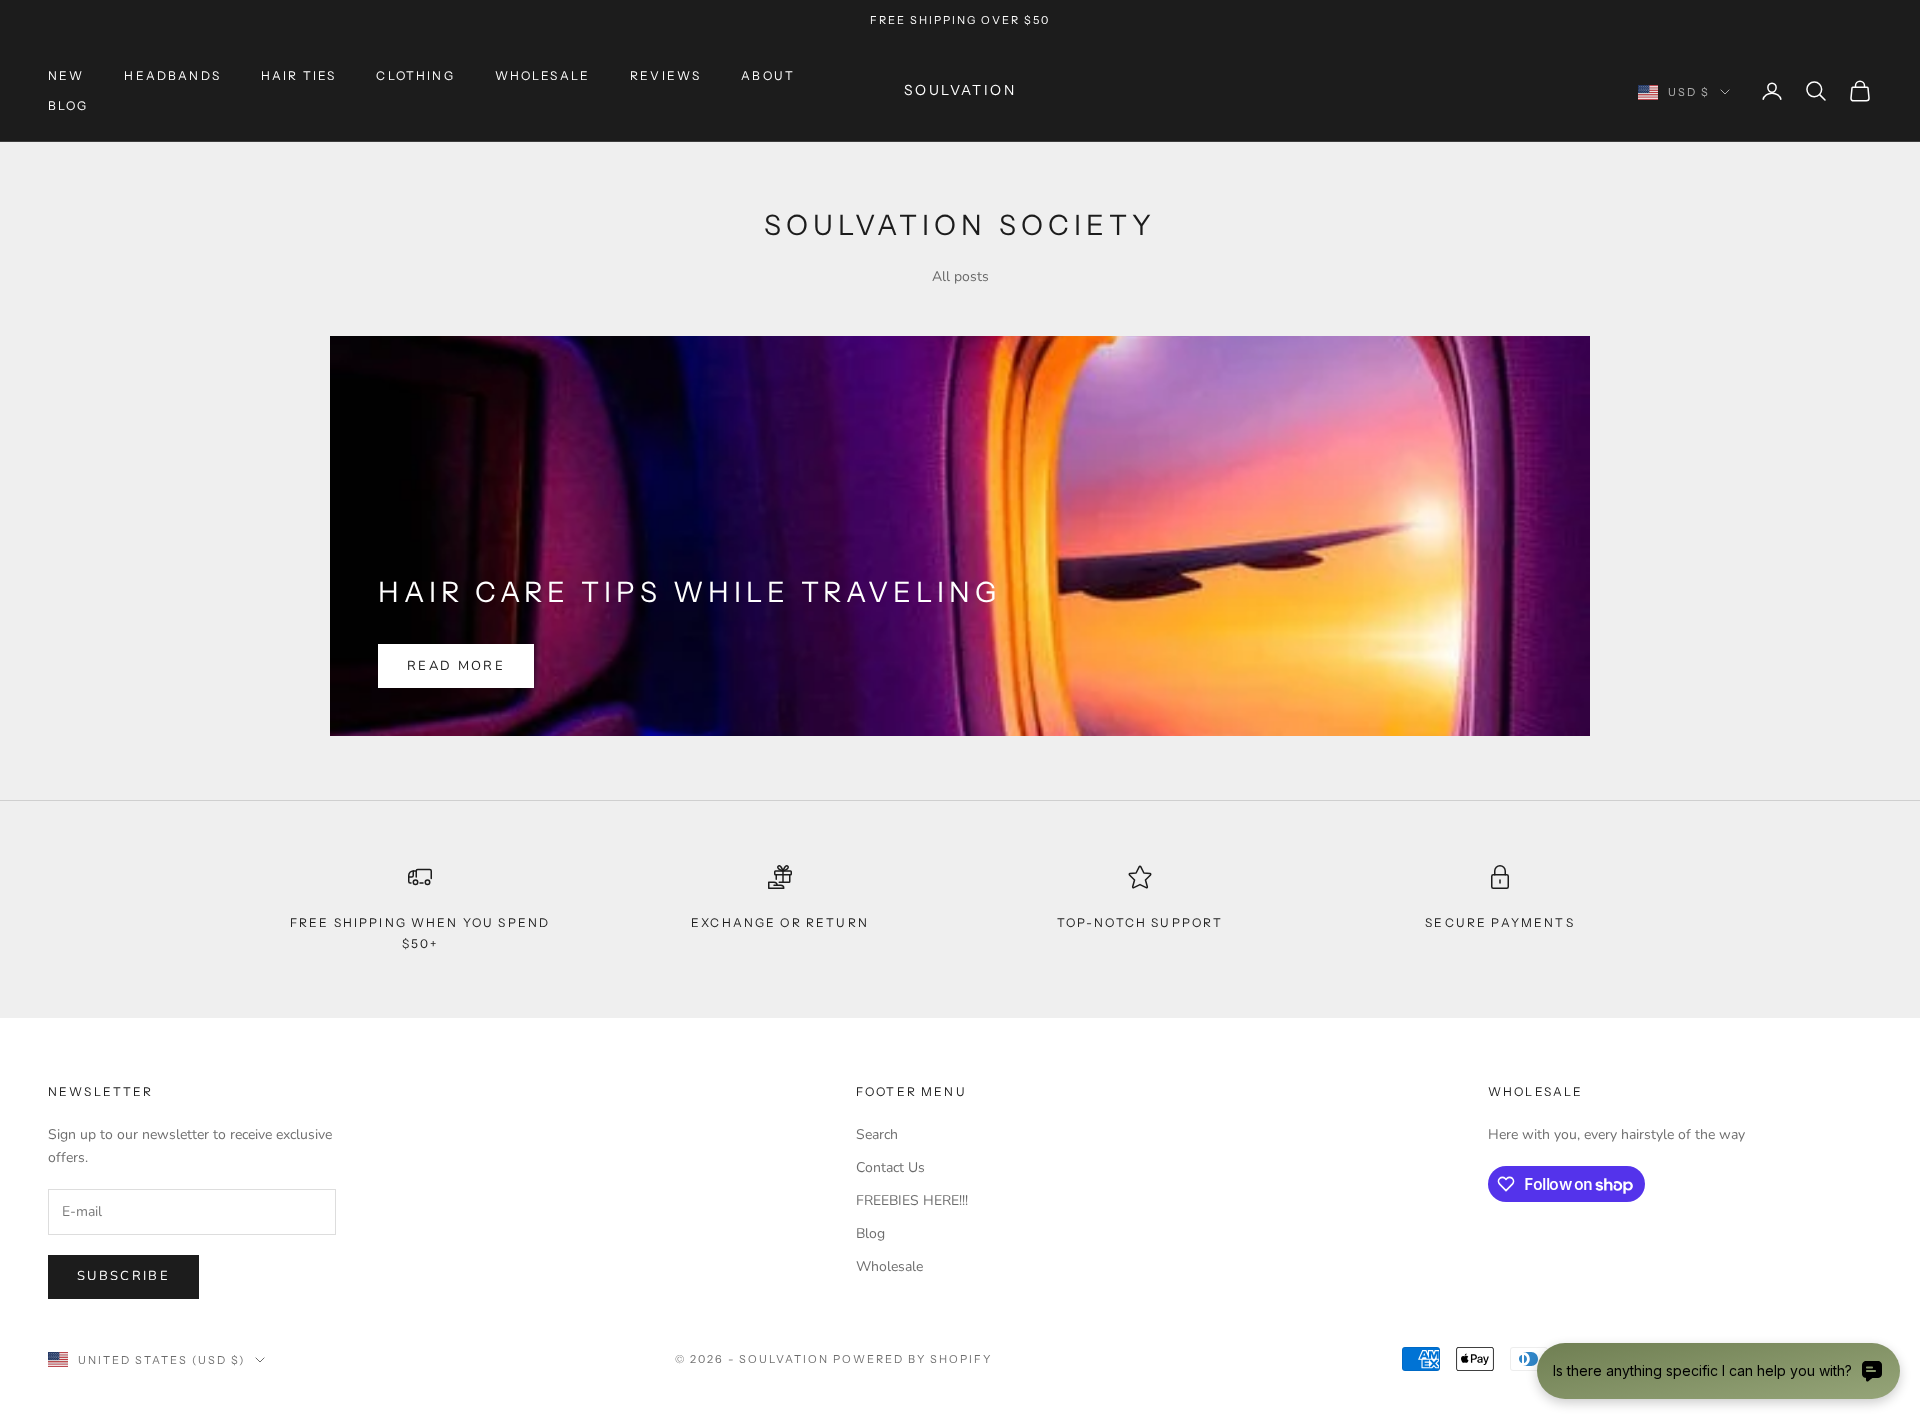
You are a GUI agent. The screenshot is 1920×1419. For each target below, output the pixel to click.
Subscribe (123, 1276)
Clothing (415, 75)
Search (877, 1134)
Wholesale (542, 75)
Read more (456, 666)
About (768, 75)
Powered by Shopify (912, 1359)
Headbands (172, 75)
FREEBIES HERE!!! (912, 1200)
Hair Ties (298, 75)
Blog (68, 105)
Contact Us (890, 1167)
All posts (960, 276)
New (66, 75)
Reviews (665, 75)
